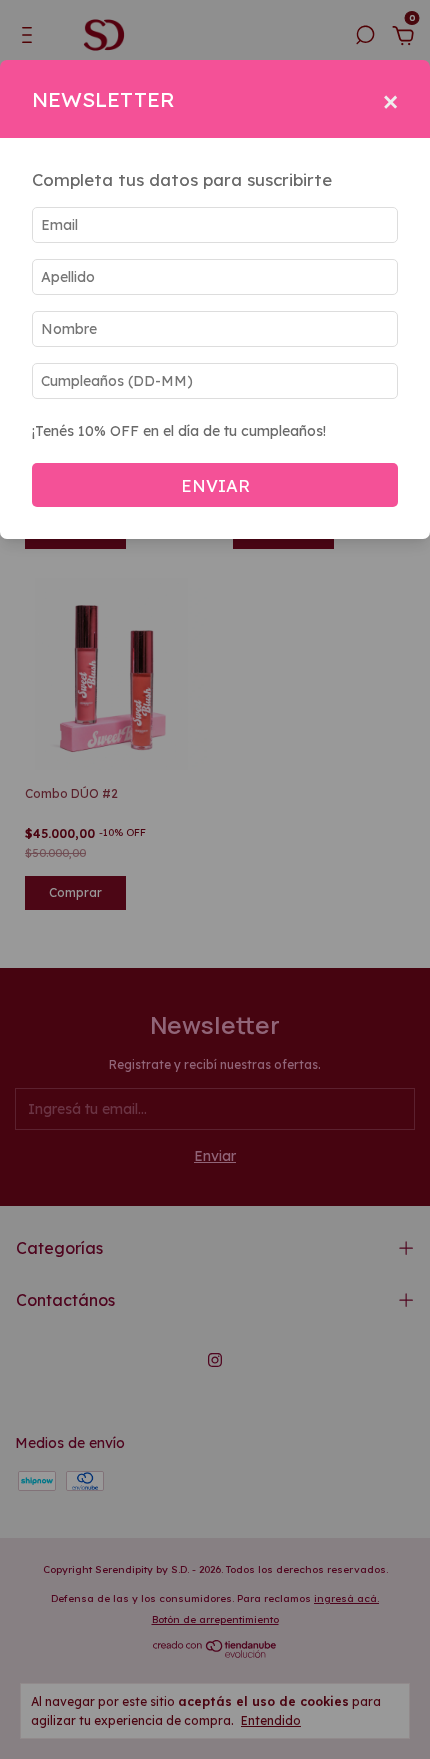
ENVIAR (215, 485)
